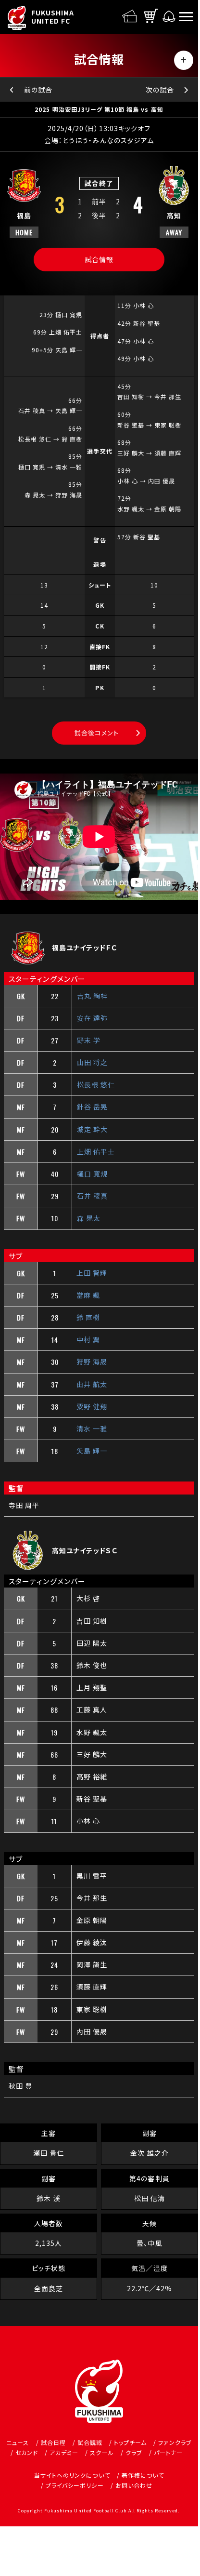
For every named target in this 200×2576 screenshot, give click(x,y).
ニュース (18, 2442)
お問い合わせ (134, 2485)
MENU (184, 60)
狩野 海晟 (92, 1361)
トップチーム (130, 2442)
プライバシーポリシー (75, 2485)
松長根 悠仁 (96, 1084)
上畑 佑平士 (96, 1151)
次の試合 (160, 90)
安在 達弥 (92, 1018)
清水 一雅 (92, 1428)
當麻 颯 (88, 1295)
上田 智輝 (92, 1273)
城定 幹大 (92, 1129)
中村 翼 (88, 1339)
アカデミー (64, 2452)
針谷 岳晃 (92, 1107)
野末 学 (89, 1040)
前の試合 (38, 90)
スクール (102, 2452)
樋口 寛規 (92, 1174)
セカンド (27, 2452)
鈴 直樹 (88, 1317)
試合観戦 (90, 2442)
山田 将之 (92, 1062)
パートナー (168, 2452)
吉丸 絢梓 (92, 996)
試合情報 (99, 259)
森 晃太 (89, 1218)
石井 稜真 (92, 1196)
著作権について (143, 2475)
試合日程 (53, 2442)
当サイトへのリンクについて (72, 2475)
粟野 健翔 (92, 1406)
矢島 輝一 (92, 1451)
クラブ (134, 2452)
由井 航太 (92, 1384)
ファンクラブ (175, 2442)
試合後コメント (96, 733)
